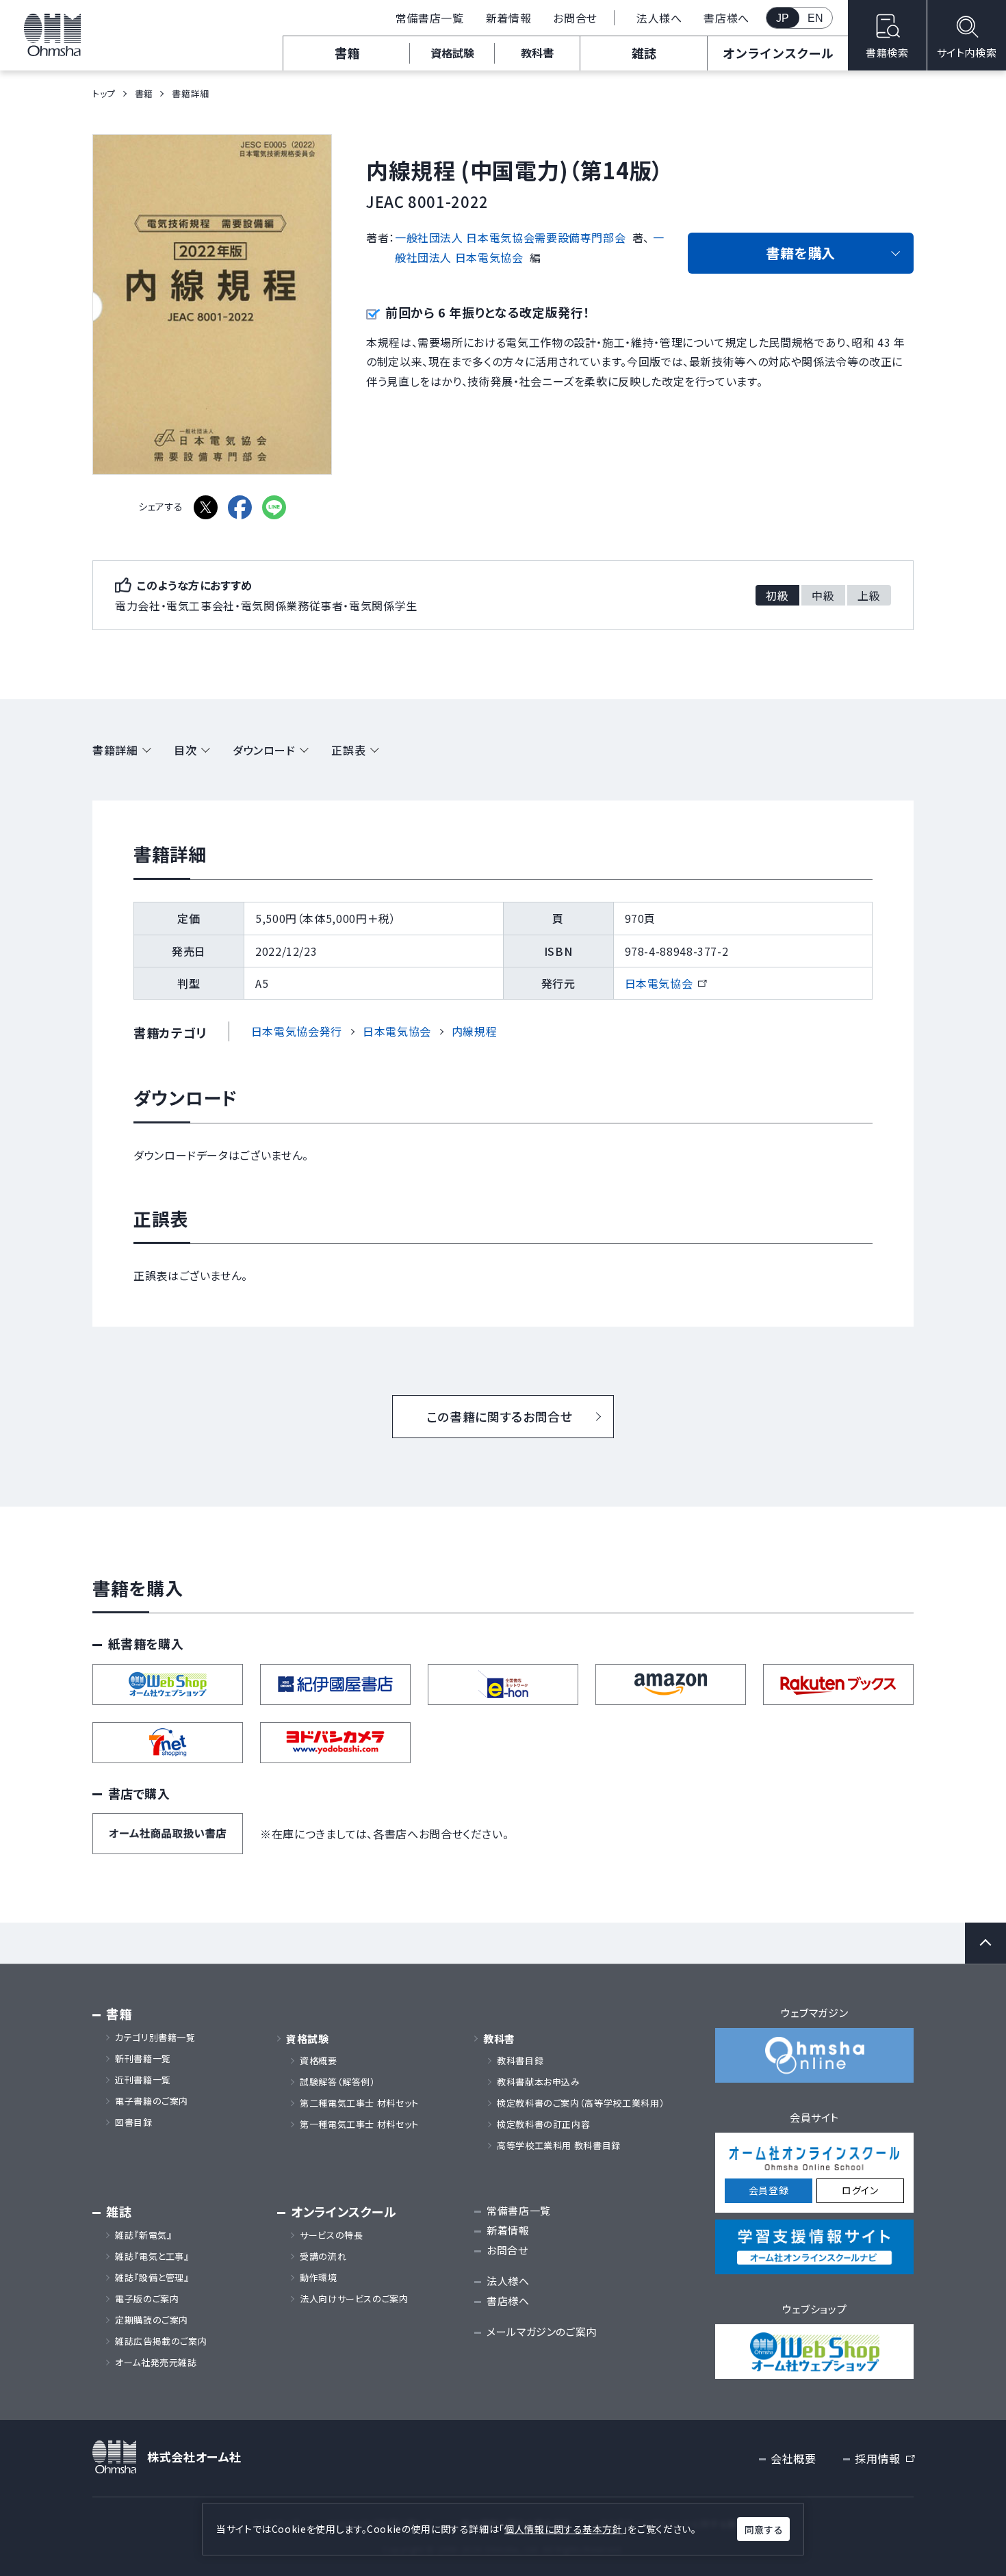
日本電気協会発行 (297, 1031)
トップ (104, 93)
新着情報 (509, 18)
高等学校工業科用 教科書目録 (559, 2146)
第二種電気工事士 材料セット (359, 2103)
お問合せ (575, 18)
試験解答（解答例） (338, 2082)
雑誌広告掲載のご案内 (166, 2341)
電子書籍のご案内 (152, 2101)
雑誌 (644, 53)
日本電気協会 (666, 983)
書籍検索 (887, 52)
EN (816, 18)
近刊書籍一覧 (143, 2080)
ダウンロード (264, 750)
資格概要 (319, 2061)
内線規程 (475, 1031)
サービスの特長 (331, 2235)
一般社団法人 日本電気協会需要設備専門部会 (510, 237)
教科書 (537, 53)
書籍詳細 (115, 750)
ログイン (860, 2190)
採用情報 (884, 2459)
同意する (764, 2529)
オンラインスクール (778, 53)
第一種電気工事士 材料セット (359, 2124)
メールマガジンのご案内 (542, 2331)
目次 (185, 750)
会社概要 (794, 2458)
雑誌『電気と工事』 (152, 2256)
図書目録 (134, 2122)
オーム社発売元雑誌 (156, 2363)
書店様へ (726, 18)
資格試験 (452, 53)
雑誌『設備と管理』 (152, 2278)
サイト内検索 (967, 52)
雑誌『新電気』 (143, 2235)
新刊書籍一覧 (143, 2059)
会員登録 (769, 2190)
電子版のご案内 (147, 2299)
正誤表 (348, 750)
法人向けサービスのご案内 (354, 2299)
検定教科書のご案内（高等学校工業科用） (581, 2103)
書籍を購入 (801, 253)
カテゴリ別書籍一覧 (155, 2038)
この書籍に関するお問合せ (500, 1416)
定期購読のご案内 (152, 2320)
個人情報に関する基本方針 (564, 2529)
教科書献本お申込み (539, 2082)
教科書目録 (520, 2061)
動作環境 (319, 2278)
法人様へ (659, 18)
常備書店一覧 (430, 18)
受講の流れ (323, 2256)
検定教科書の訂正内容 (543, 2124)
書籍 (347, 53)
